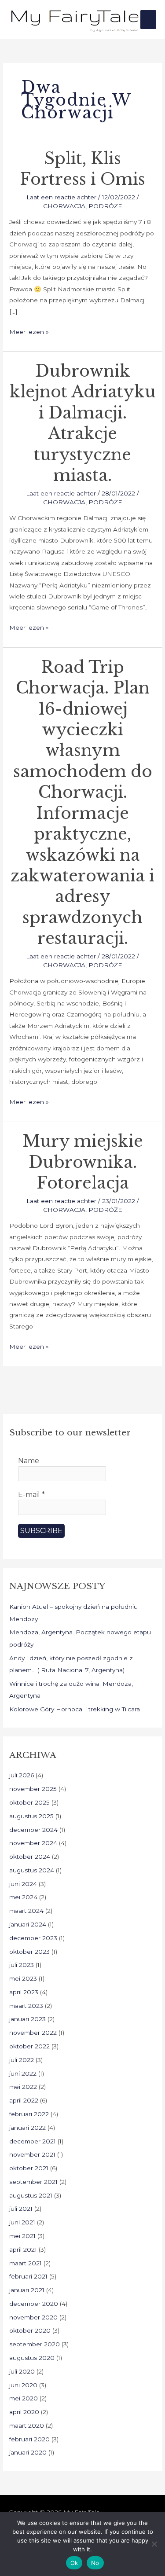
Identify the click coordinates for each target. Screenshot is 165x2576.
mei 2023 (23, 1978)
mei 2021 (22, 2236)
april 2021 (23, 2249)
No (95, 2563)
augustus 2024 (32, 1870)
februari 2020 (29, 2439)
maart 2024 (26, 1911)
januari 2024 (28, 1924)
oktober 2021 (29, 2168)
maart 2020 (27, 2426)
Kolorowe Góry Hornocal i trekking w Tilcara (75, 1709)
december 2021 (33, 2141)
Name (29, 1461)
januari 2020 (28, 2452)
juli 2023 (22, 1965)
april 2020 (24, 2412)
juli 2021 (21, 2209)
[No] (154, 2544)
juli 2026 (22, 1775)
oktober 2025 (29, 1802)
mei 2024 (23, 1897)
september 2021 (33, 2182)
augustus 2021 (31, 2195)
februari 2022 (29, 2114)
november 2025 (33, 1789)
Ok (74, 2563)
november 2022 (33, 2033)
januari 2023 (27, 2019)
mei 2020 (24, 2398)
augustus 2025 (31, 1816)
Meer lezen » (29, 331)
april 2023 (24, 1992)
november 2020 (33, 2317)
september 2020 (35, 2344)
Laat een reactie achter (61, 197)
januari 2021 (27, 2290)
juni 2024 (23, 1884)
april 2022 (24, 2100)
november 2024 (33, 1843)
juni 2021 (22, 2222)
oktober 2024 (30, 1857)
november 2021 (32, 2154)
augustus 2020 (32, 2358)
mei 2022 (23, 2087)
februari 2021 (28, 2276)
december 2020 (34, 2304)
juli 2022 (22, 2060)
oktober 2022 (29, 2046)
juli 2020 (22, 2371)
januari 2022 (27, 2128)
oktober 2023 (29, 1952)
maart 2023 (26, 2006)
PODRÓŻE (105, 206)
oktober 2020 (30, 2330)
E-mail (31, 1495)
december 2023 (33, 1938)
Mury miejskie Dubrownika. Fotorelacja (83, 1162)
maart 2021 (26, 2263)
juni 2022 (23, 2073)
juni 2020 (23, 2385)
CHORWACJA (64, 206)
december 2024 (33, 1830)
